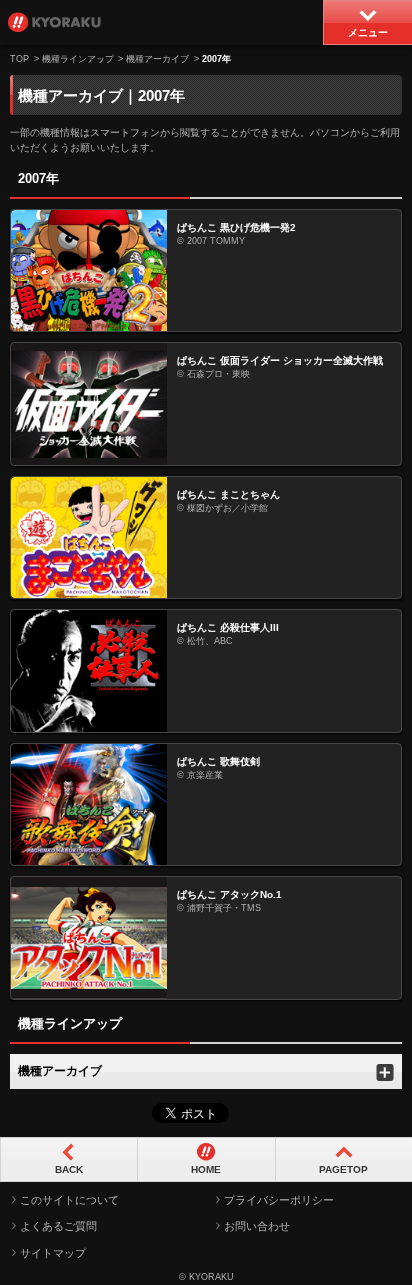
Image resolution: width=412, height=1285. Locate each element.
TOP (19, 59)
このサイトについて (69, 1200)
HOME (206, 1169)
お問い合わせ (257, 1226)
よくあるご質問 (58, 1226)
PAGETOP (343, 1169)
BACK (69, 1169)
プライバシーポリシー (279, 1200)
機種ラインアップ (78, 59)
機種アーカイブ (157, 59)
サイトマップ (53, 1253)
